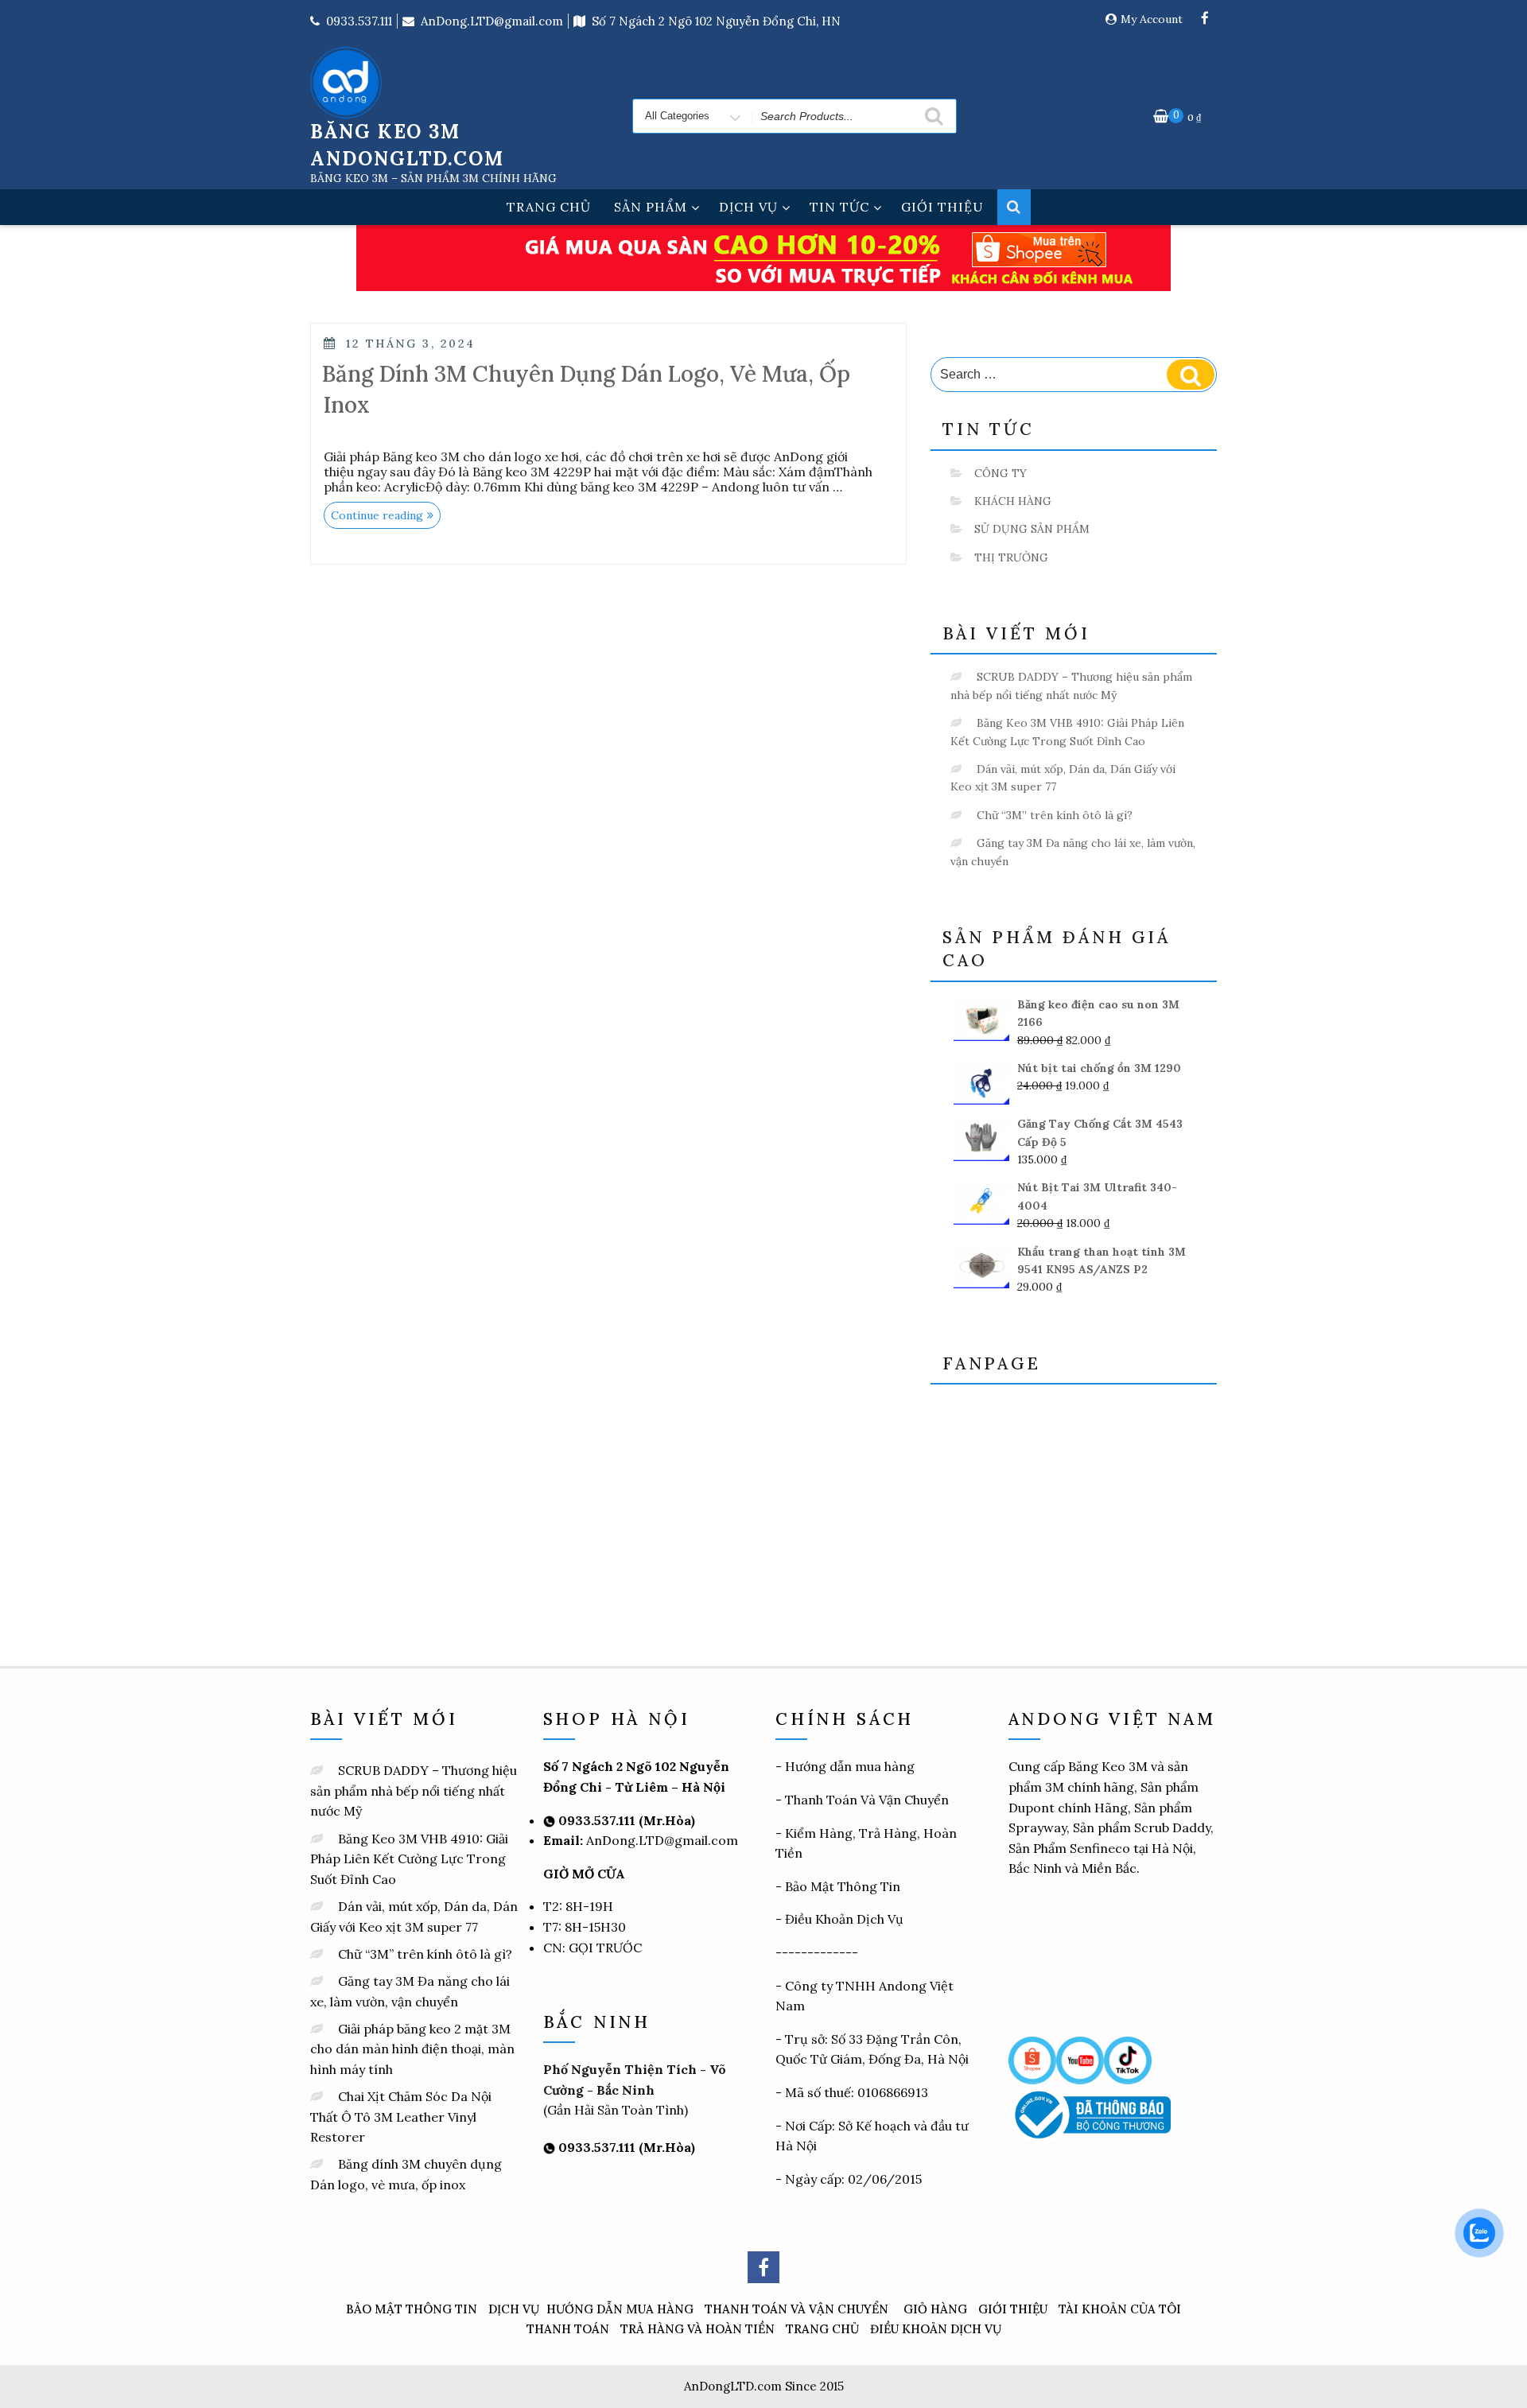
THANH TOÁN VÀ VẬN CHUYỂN (797, 2309)
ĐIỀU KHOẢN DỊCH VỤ (936, 2329)
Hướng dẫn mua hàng (850, 1766)
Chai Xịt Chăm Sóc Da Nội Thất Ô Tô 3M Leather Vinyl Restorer (401, 2117)
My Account (1152, 19)
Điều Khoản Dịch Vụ (844, 1919)
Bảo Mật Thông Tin (843, 1886)
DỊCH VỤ (748, 207)
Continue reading (386, 517)
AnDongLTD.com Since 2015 (764, 2386)
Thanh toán (568, 2329)
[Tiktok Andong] (1128, 2059)
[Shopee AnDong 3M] (1032, 2059)
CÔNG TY (1001, 473)
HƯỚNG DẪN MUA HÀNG (620, 2309)
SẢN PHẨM (651, 207)
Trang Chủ (822, 2329)
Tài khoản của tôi (1120, 2309)
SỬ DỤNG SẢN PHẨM (1032, 529)
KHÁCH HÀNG (1013, 501)
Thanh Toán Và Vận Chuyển (867, 1800)
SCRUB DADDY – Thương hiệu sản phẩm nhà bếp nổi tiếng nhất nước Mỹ (414, 1790)
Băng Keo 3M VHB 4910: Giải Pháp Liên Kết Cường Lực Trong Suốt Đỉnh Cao (409, 1859)
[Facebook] (1205, 19)
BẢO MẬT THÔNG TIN (412, 2309)
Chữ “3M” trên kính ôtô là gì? (1055, 815)
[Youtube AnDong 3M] (1080, 2059)
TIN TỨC (839, 207)
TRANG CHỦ (549, 207)
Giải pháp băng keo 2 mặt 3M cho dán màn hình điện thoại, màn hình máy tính (412, 2049)
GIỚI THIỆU (942, 207)
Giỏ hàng (935, 2309)
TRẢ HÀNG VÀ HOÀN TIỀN (697, 2329)
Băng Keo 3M (1108, 1766)
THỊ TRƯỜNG (1011, 557)
